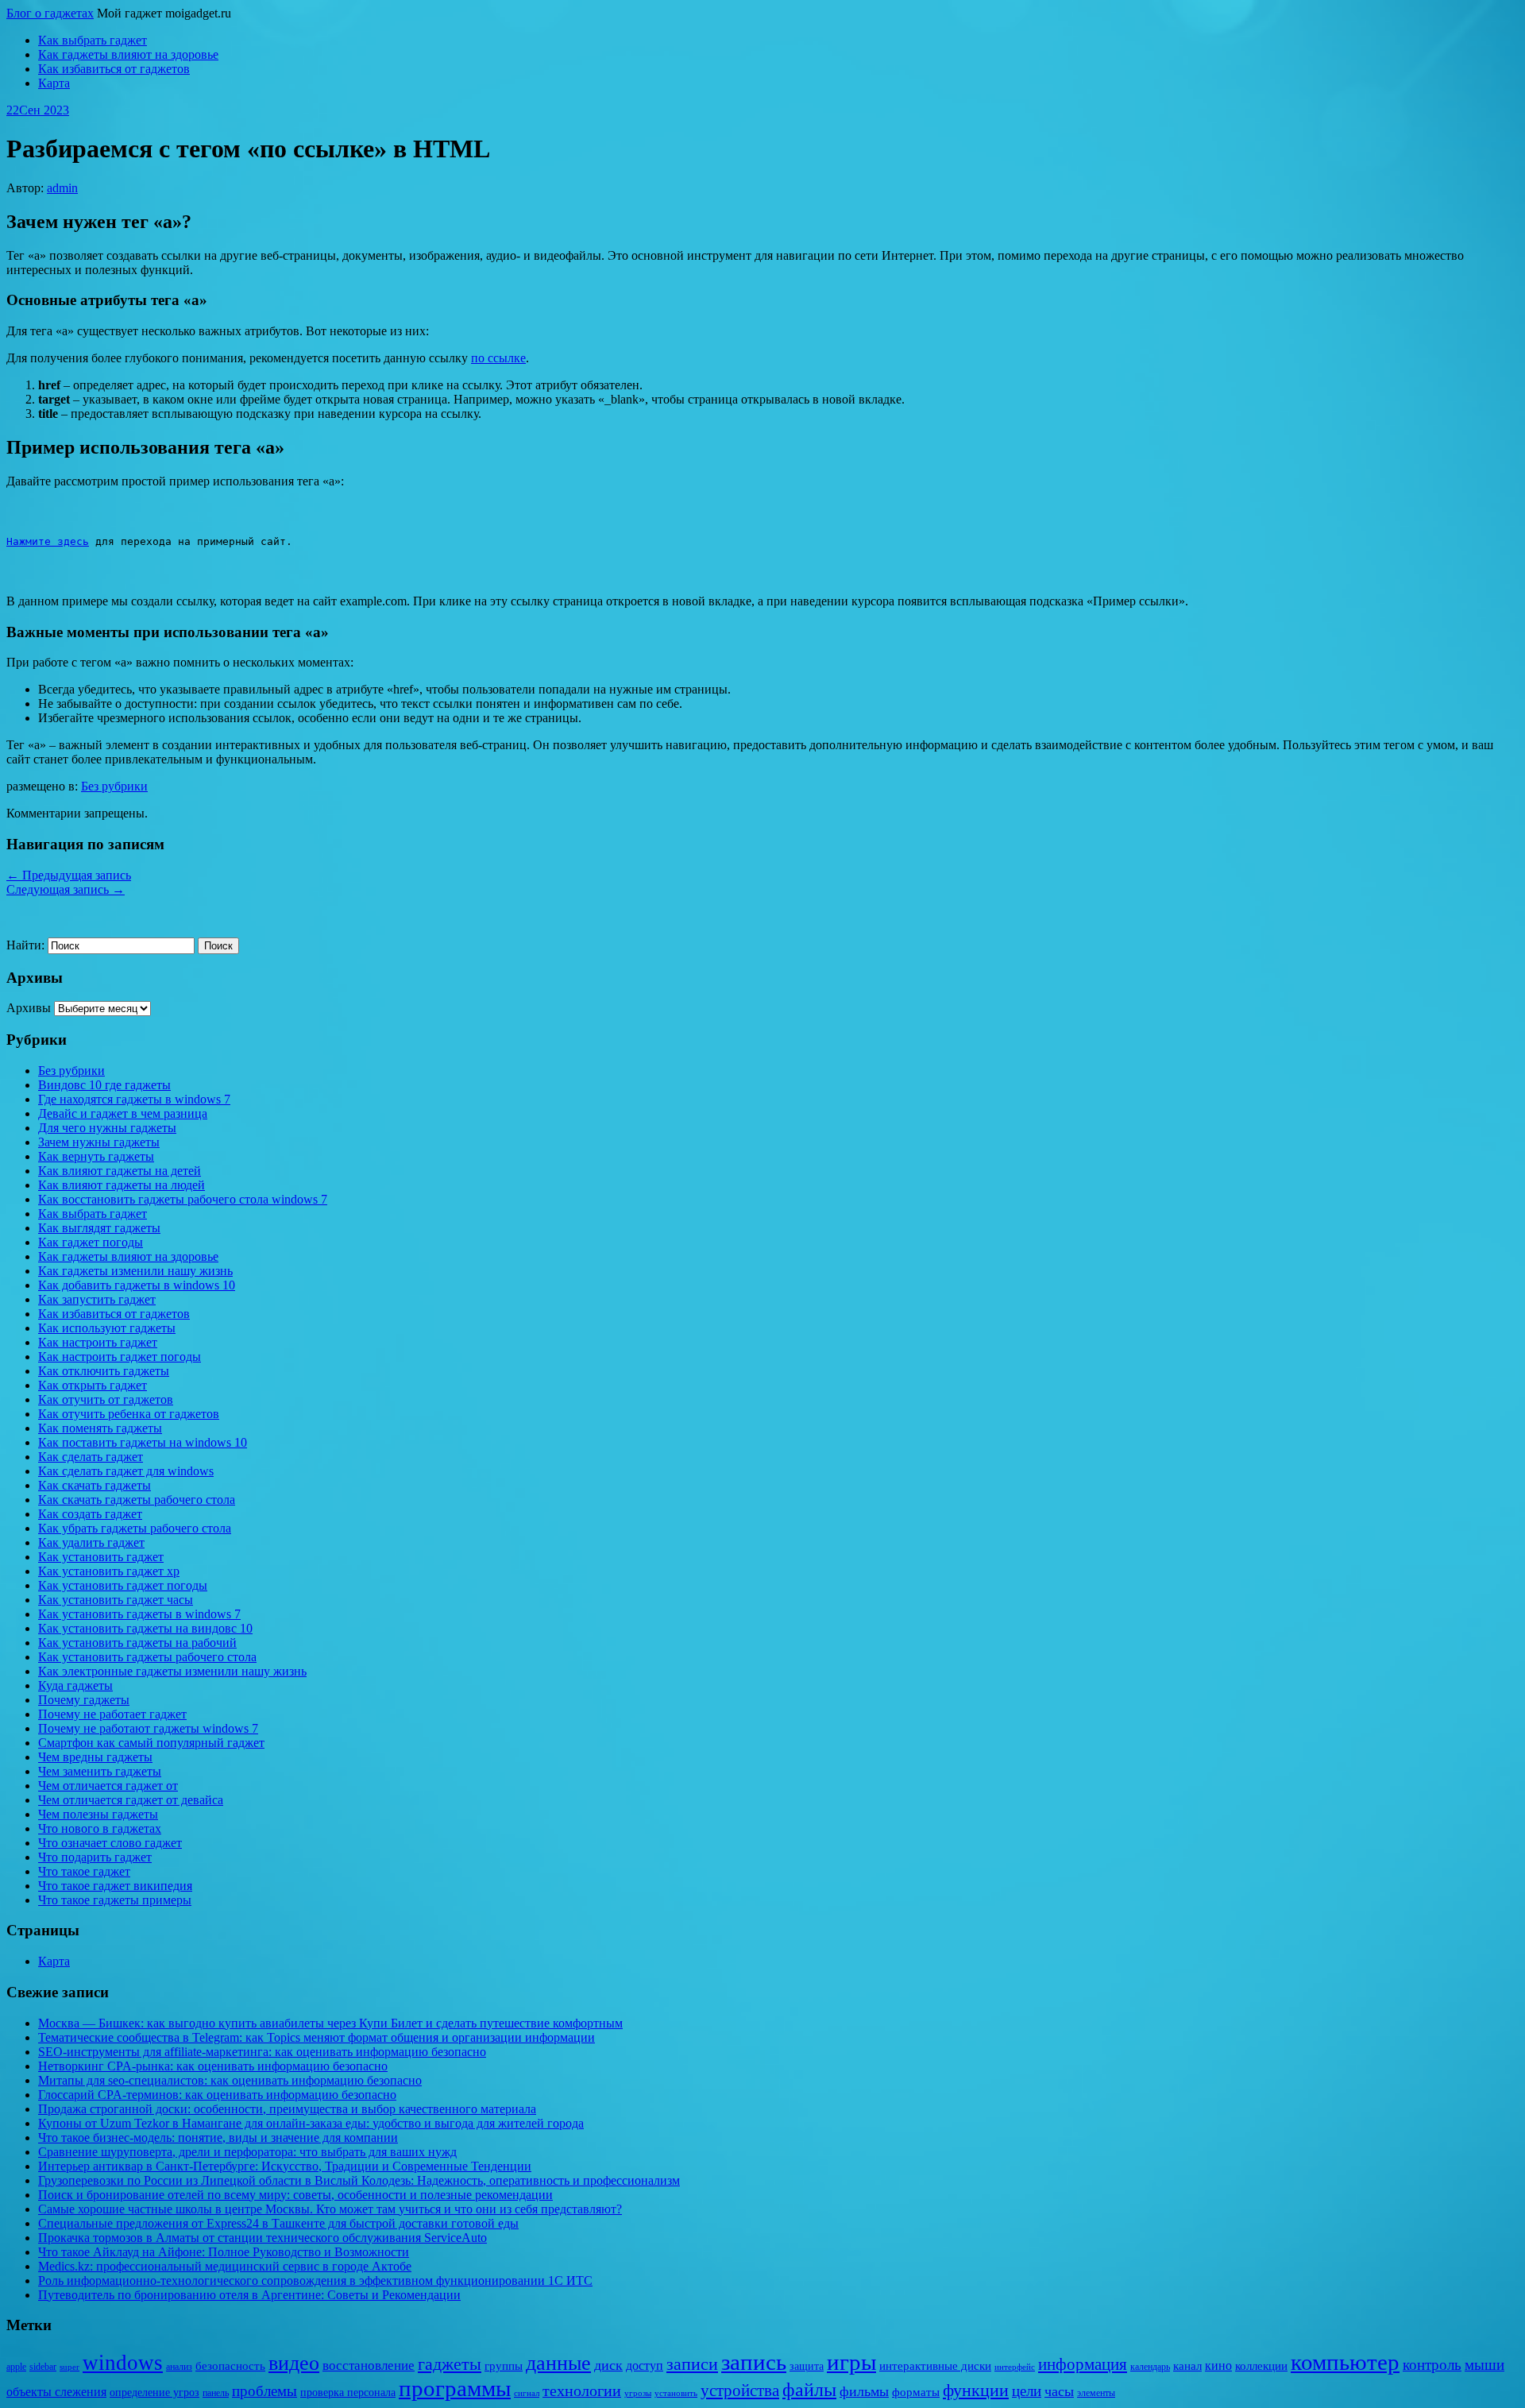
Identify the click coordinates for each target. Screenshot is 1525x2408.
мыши (1484, 2365)
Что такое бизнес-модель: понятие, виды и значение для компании (218, 2137)
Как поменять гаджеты (100, 1428)
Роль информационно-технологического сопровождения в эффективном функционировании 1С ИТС (315, 2280)
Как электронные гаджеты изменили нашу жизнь (172, 1671)
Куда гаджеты (75, 1685)
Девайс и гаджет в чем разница (123, 1113)
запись (754, 2362)
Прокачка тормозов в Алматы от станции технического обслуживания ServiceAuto (263, 2238)
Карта (54, 83)
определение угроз (154, 2393)
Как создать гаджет (90, 1514)
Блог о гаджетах (50, 13)
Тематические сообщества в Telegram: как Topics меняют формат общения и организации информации (317, 2037)
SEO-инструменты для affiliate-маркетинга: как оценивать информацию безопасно (262, 2052)
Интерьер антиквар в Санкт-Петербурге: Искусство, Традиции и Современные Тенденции (285, 2166)
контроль (1432, 2365)
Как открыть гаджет (93, 1385)
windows (123, 2363)
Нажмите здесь (48, 541)
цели (1027, 2391)
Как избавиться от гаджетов (114, 69)
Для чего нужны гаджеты (107, 1128)
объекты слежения (56, 2392)
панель (216, 2393)
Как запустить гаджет (97, 1299)
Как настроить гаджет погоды (120, 1357)
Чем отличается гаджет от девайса (131, 1800)
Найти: (25, 945)
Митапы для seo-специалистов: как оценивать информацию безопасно (230, 2080)
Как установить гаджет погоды (123, 1585)
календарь (1150, 2367)
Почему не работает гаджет (112, 1714)
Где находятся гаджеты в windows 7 (134, 1099)
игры (851, 2362)
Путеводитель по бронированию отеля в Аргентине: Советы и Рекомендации (249, 2295)
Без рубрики (114, 786)
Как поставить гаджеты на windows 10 (143, 1442)
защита (807, 2366)
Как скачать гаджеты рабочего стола (137, 1500)
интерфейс (1015, 2367)
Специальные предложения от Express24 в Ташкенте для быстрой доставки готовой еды (278, 2223)
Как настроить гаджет (98, 1342)
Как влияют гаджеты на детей (120, 1171)
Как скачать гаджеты (95, 1485)
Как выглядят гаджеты (99, 1228)
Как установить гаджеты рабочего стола (147, 1657)
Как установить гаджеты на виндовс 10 (145, 1628)
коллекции (1261, 2366)
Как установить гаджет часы (116, 1600)
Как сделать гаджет (91, 1457)
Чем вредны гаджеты (95, 1757)
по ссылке (498, 358)
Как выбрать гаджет (93, 40)
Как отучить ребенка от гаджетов (129, 1414)
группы (504, 2366)
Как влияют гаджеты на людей (122, 1185)
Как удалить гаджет (91, 1542)
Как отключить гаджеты (104, 1371)
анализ (179, 2367)
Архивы (29, 1008)
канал (1187, 2366)
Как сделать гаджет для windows (126, 1471)
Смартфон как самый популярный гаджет (151, 1743)
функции (976, 2391)
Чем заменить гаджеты (100, 1771)
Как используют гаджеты (107, 1328)
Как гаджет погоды (91, 1242)
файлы (809, 2389)
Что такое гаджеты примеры (115, 1900)
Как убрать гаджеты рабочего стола (135, 1528)
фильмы (864, 2391)
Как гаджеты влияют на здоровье (128, 54)
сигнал (527, 2393)
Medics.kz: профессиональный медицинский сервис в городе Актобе (225, 2266)
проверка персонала (348, 2393)
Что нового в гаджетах (100, 1828)
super (69, 2367)
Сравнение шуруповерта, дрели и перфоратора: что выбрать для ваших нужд (247, 2152)
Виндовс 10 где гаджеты (104, 1085)
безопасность (230, 2366)
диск (608, 2365)
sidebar (43, 2367)
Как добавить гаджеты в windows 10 (137, 1285)
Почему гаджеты (84, 1700)
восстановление (369, 2365)
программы (455, 2388)
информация (1083, 2364)
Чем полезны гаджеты (98, 1814)
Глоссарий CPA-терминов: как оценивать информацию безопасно (217, 2095)
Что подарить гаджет (95, 1857)
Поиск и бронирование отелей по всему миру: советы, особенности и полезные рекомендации (295, 2195)
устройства (740, 2391)
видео (294, 2363)
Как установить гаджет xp (109, 1571)
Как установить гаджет (101, 1557)
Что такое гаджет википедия (115, 1886)
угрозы (638, 2393)
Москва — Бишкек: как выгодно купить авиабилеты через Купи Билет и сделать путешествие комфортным (330, 2023)
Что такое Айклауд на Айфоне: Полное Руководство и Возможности (224, 2252)
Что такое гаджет (84, 1871)
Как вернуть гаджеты (96, 1156)
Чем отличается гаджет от (108, 1786)
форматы (916, 2392)
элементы (1096, 2393)
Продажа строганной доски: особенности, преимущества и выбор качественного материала (287, 2109)
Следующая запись (66, 889)
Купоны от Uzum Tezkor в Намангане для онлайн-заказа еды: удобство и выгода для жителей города (311, 2123)
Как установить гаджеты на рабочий (137, 1643)
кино (1218, 2365)
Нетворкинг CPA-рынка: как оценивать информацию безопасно (213, 2066)
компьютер (1345, 2362)
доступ (645, 2365)
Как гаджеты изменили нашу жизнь (135, 1271)
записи (692, 2364)
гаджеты (450, 2364)
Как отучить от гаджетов (106, 1399)
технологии (582, 2391)
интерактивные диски (935, 2366)
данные (558, 2363)
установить (676, 2393)
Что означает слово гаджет (110, 1843)
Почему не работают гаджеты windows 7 (148, 1728)
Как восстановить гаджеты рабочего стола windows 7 (183, 1199)
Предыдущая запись (69, 875)
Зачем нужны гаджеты (99, 1142)
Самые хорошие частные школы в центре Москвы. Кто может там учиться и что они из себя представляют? (330, 2209)
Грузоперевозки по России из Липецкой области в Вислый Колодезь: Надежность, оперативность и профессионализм (359, 2180)
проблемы (264, 2391)
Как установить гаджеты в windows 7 (139, 1614)
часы (1059, 2391)
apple (16, 2367)
